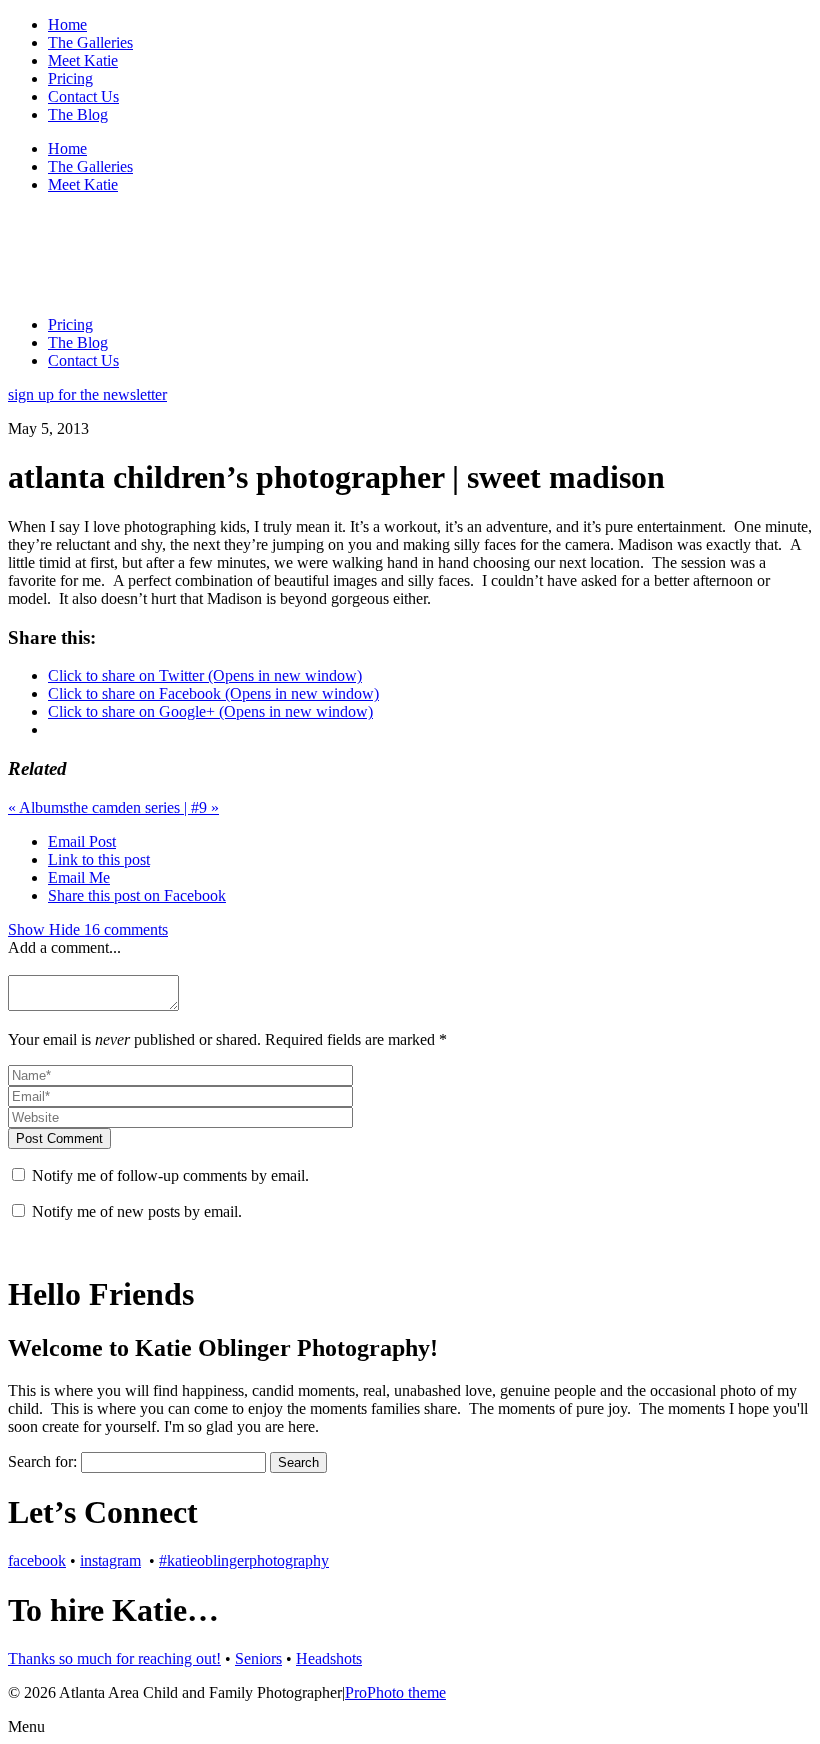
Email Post (82, 841)
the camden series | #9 (144, 807)
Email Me (79, 877)
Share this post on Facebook (137, 895)
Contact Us (83, 96)
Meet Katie (83, 60)
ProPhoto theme (395, 1692)
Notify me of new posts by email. (137, 1211)
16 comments (88, 929)
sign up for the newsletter (87, 394)
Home (67, 24)
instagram (110, 1560)
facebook (37, 1560)
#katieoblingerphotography (244, 1560)
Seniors (258, 1658)
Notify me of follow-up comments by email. (170, 1175)
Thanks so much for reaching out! (114, 1658)
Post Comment (59, 1138)
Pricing (70, 78)
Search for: (42, 1461)
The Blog (78, 114)
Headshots (329, 1658)
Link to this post (99, 859)
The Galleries (90, 42)
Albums (38, 807)
